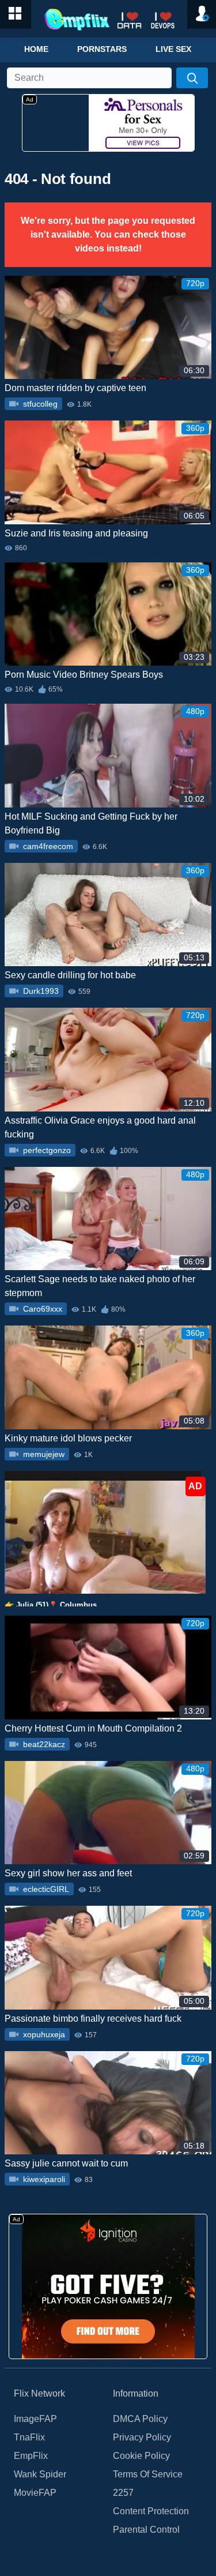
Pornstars (102, 49)
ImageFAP (35, 2419)
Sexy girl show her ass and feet (68, 1873)
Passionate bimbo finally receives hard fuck (93, 2019)
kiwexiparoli (43, 2179)
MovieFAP (35, 2493)
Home (36, 49)
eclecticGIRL (45, 1889)
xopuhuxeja (43, 2034)
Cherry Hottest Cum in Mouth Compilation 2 (93, 1728)
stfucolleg (39, 404)
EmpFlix (31, 2456)
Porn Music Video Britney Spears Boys (84, 675)
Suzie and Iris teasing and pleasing (76, 533)
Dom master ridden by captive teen (75, 388)
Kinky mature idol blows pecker (68, 1438)
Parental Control (146, 2530)
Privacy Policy (142, 2437)
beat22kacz (43, 1744)
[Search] (192, 78)
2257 (123, 2493)
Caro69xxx (41, 1309)
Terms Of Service (148, 2474)
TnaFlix (29, 2437)
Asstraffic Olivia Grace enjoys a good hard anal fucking (100, 1127)
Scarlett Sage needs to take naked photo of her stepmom (100, 1286)
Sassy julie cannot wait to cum (66, 2163)
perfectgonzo (46, 1150)
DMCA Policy (140, 2419)
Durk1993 (40, 991)
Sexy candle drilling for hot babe (70, 975)
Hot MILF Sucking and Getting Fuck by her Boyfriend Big (91, 823)
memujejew (43, 1454)
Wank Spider (40, 2474)
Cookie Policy (141, 2456)
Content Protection (151, 2511)
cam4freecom (47, 846)
